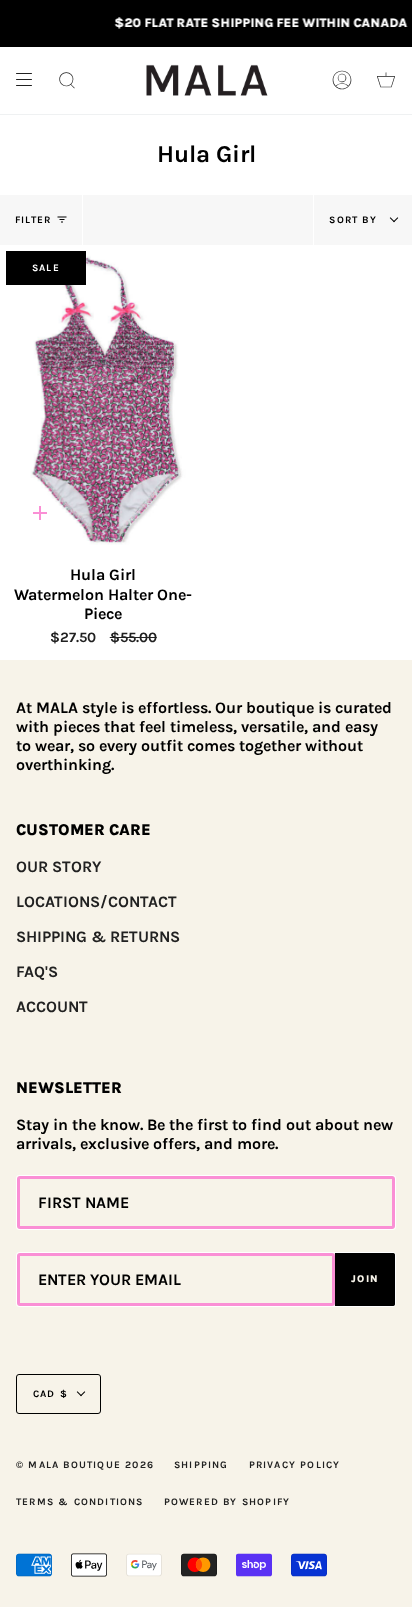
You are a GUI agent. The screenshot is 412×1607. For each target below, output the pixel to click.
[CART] (386, 80)
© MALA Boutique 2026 (85, 1465)
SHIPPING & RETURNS (98, 936)
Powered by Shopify (227, 1502)
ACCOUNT (52, 1006)
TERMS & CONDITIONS (80, 1502)
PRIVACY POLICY (295, 1465)
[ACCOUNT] (342, 80)
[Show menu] (31, 80)
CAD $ (50, 1394)
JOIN (365, 1279)
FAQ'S (37, 971)
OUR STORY (58, 866)
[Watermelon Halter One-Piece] (103, 399)
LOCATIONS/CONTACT (96, 901)
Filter (33, 220)
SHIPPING (201, 1465)
